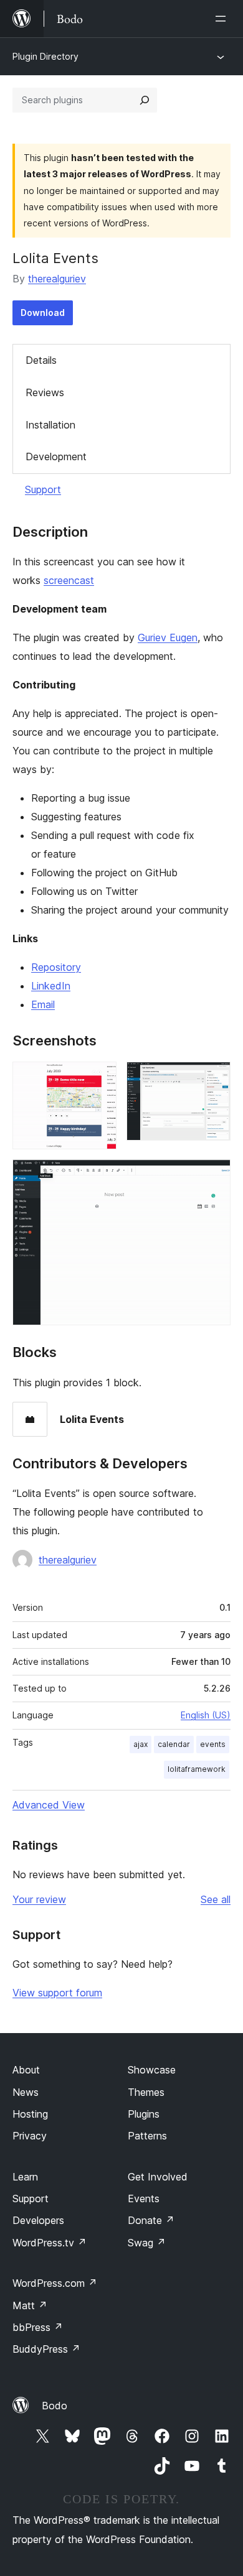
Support (43, 489)
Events (144, 2198)
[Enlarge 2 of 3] (214, 1078)
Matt (30, 2305)
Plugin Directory (45, 56)
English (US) (206, 1715)
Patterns (147, 2136)
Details (41, 360)
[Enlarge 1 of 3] (100, 1078)
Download (43, 313)
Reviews (45, 392)
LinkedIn (51, 986)
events (213, 1744)
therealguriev (57, 279)
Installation (50, 425)
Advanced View (49, 1805)
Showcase (152, 2070)
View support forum (57, 1993)
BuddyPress (46, 2349)
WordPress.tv (50, 2243)
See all (216, 1899)
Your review (39, 1899)
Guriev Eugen (168, 637)
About (26, 2070)
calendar (174, 1744)
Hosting (30, 2114)
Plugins (144, 2114)
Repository (56, 967)
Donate (151, 2220)
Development (56, 456)
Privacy (30, 2136)
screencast (69, 580)
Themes (146, 2092)
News (26, 2092)
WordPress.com (55, 2283)
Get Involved (158, 2177)
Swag (147, 2243)
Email (43, 1004)
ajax (141, 1744)
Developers (38, 2220)
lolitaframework (197, 1769)
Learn (25, 2177)
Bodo (55, 2406)
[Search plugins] (145, 100)
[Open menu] (223, 19)
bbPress (38, 2327)
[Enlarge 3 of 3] (214, 1176)
